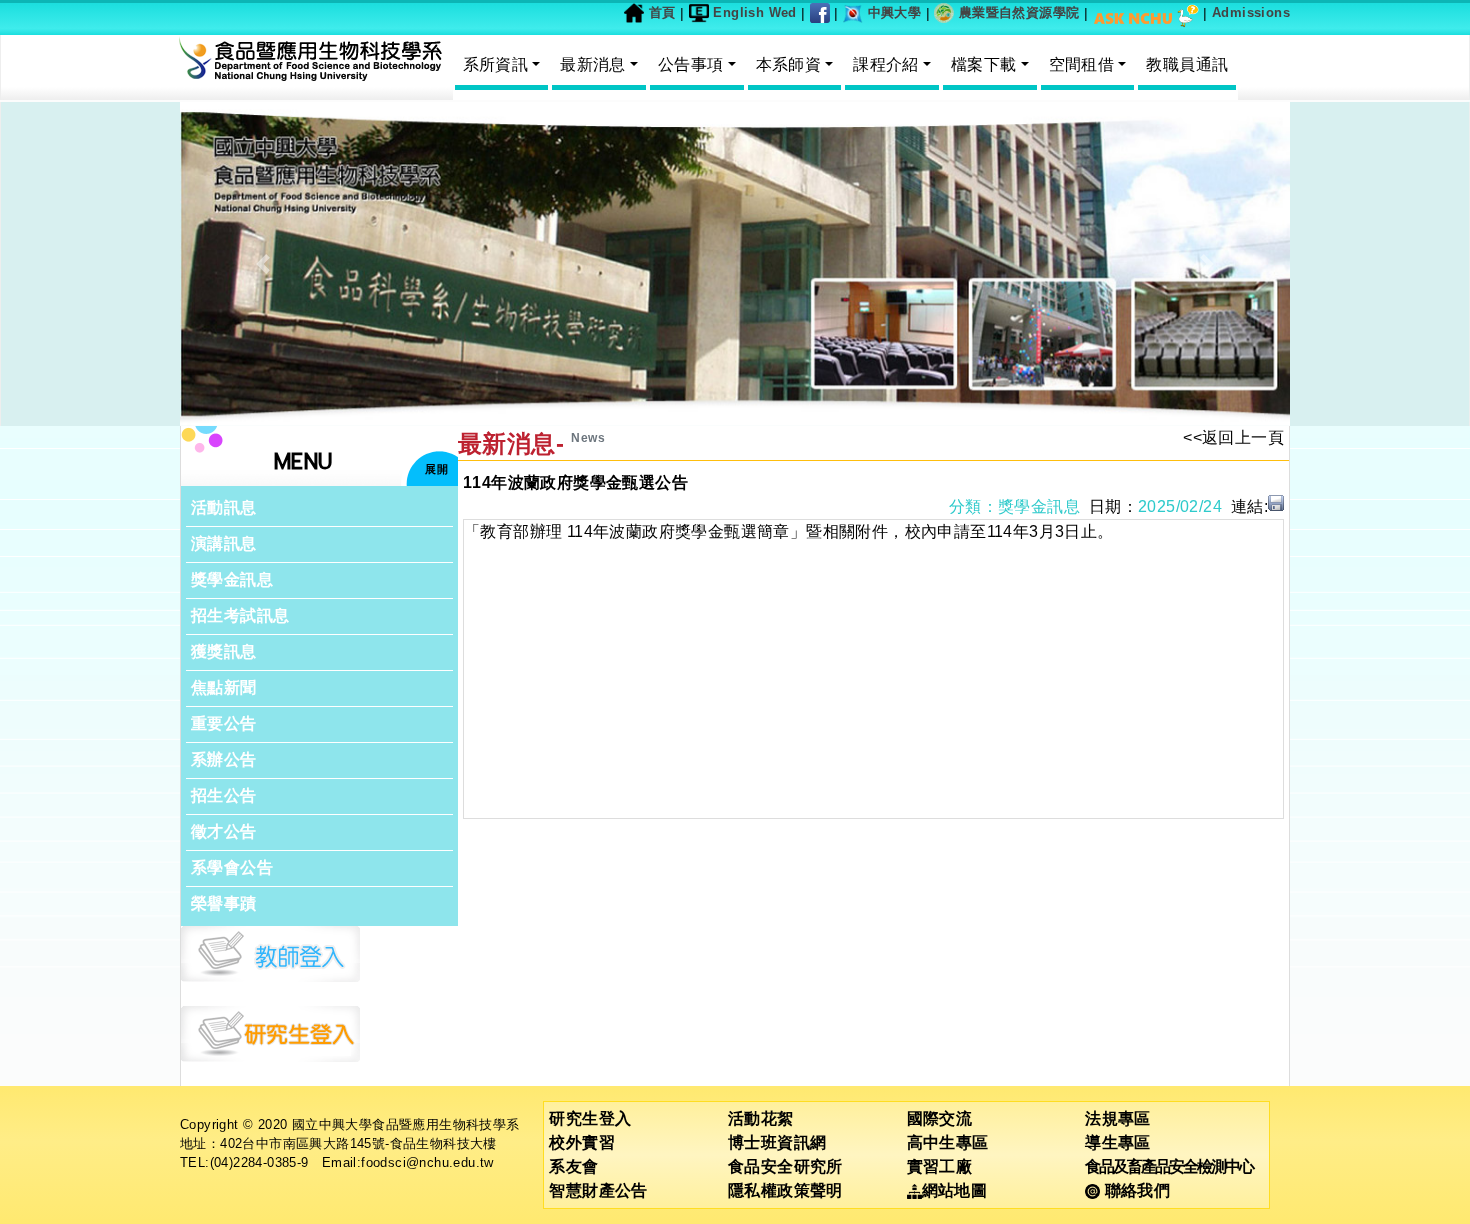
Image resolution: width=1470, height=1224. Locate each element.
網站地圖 (955, 1190)
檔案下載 (984, 64)
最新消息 (593, 64)
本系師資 (789, 64)
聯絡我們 (1135, 1190)
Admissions (1251, 12)
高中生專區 (948, 1142)
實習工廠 (940, 1166)
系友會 (573, 1166)
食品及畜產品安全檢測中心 (1169, 1166)
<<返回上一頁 (1233, 437)
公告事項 (691, 64)
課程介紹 (886, 64)
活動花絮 (761, 1118)
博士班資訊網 (777, 1142)
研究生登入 (590, 1118)
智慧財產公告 (598, 1190)
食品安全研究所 (785, 1166)
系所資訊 (496, 64)
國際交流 (940, 1118)
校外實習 (582, 1142)
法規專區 (1118, 1118)
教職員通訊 (1187, 64)
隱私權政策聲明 (785, 1190)
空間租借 (1082, 64)
